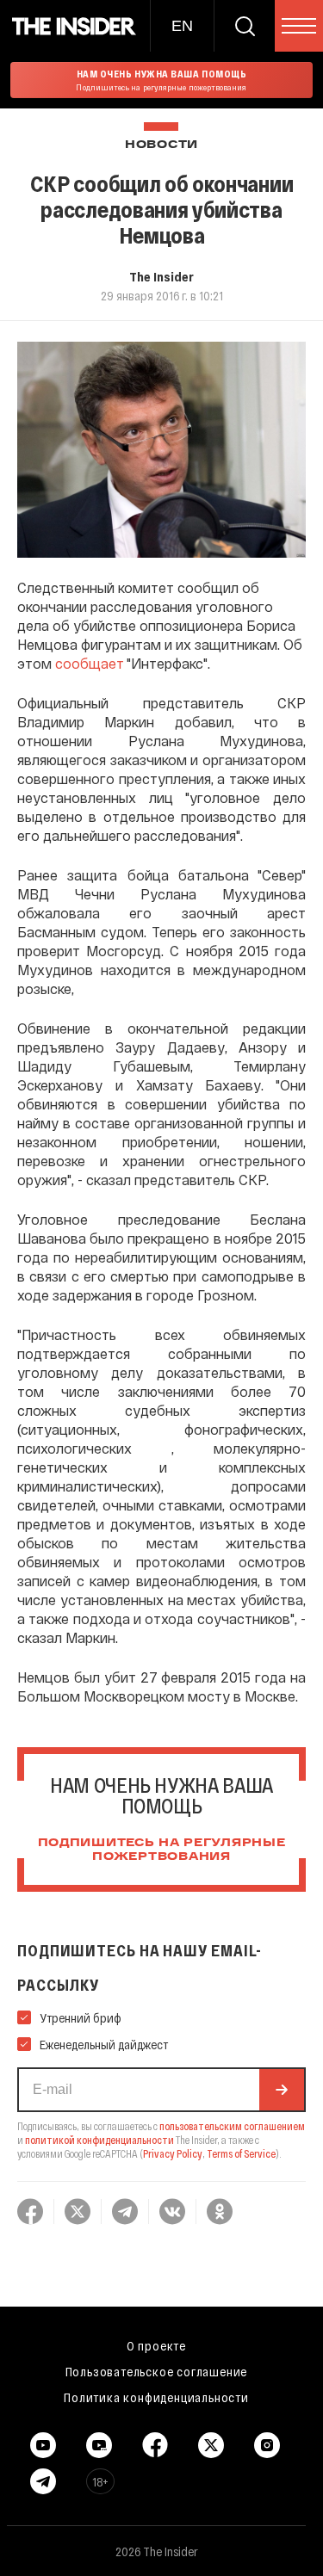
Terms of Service (241, 2153)
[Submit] (282, 2090)
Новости (161, 145)
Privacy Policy (173, 2153)
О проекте (156, 2345)
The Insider (161, 276)
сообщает (90, 663)
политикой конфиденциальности (99, 2140)
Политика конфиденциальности (156, 2397)
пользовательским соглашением (232, 2126)
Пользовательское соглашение (157, 2371)
